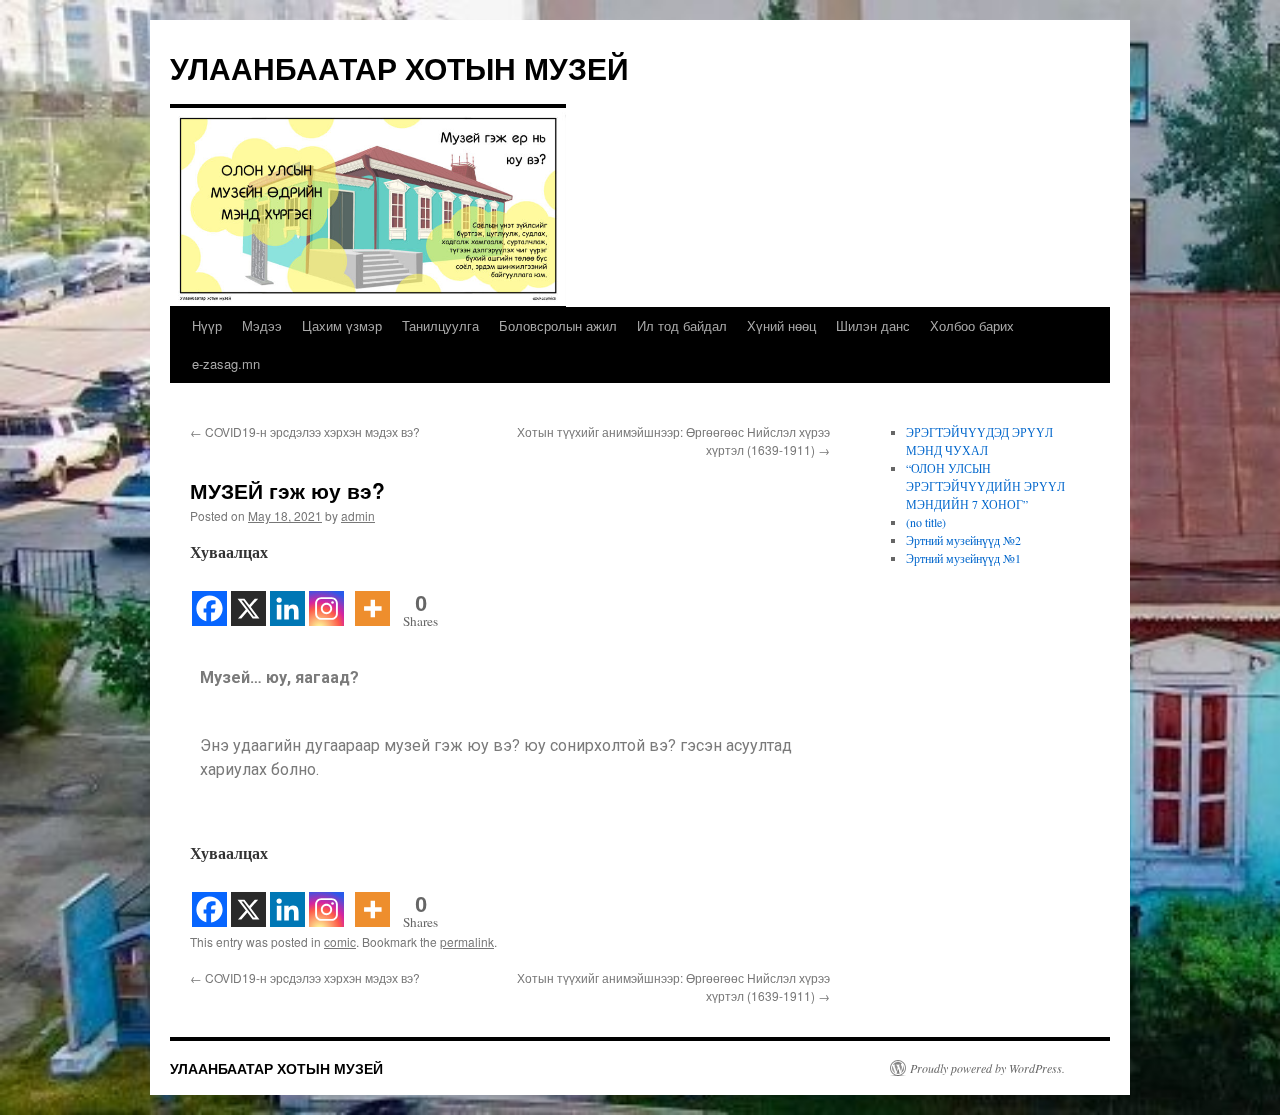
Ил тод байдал (682, 325)
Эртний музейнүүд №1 (963, 558)
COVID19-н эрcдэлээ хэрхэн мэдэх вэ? (305, 431)
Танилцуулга (440, 325)
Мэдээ (262, 325)
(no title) (926, 522)
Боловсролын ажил (558, 325)
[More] (372, 596)
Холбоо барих (972, 325)
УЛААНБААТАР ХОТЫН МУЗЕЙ (399, 67)
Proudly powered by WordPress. (987, 1068)
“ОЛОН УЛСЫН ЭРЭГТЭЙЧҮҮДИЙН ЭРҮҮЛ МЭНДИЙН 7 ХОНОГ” (985, 486)
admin (358, 515)
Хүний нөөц (781, 325)
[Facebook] (209, 596)
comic (340, 941)
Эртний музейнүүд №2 (963, 540)
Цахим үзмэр (342, 325)
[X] (248, 596)
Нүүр (207, 325)
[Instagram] (326, 596)
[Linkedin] (287, 596)
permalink (467, 941)
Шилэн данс (873, 325)
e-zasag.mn (226, 363)
